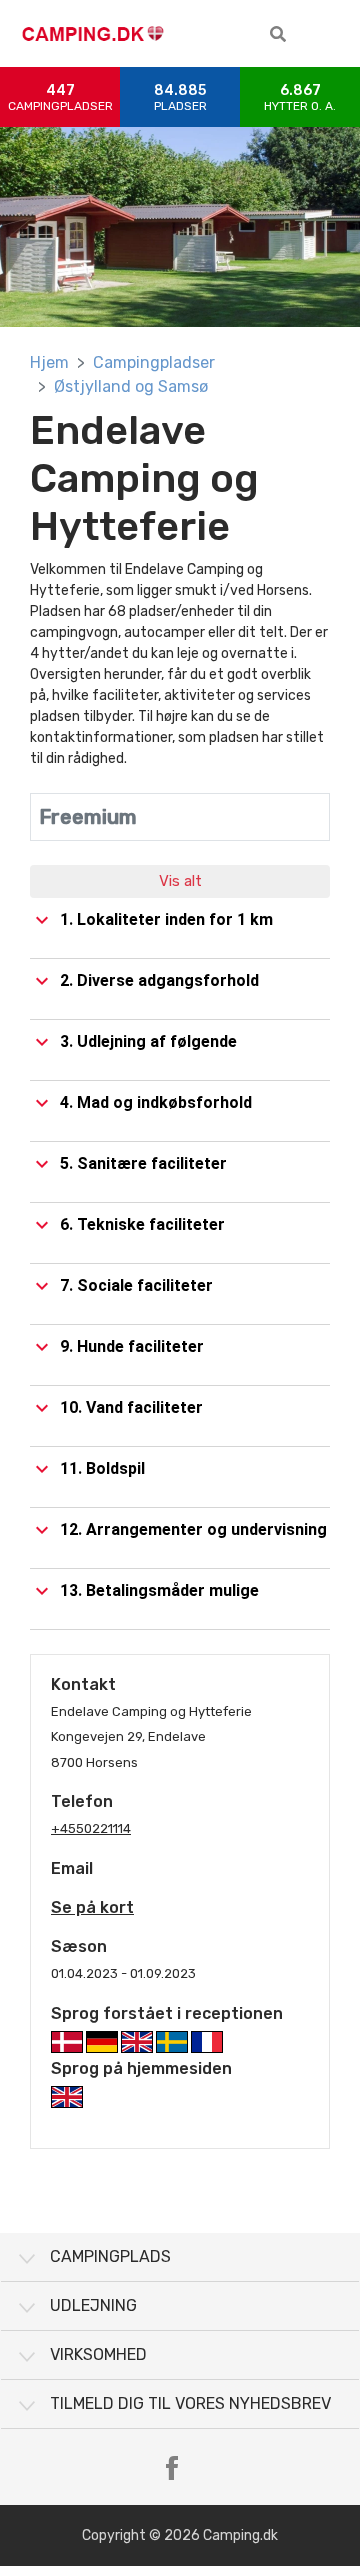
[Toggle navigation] (330, 34)
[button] (278, 34)
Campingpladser (154, 362)
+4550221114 (91, 1828)
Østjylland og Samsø (131, 386)
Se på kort (92, 1907)
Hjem (49, 362)
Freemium (88, 817)
